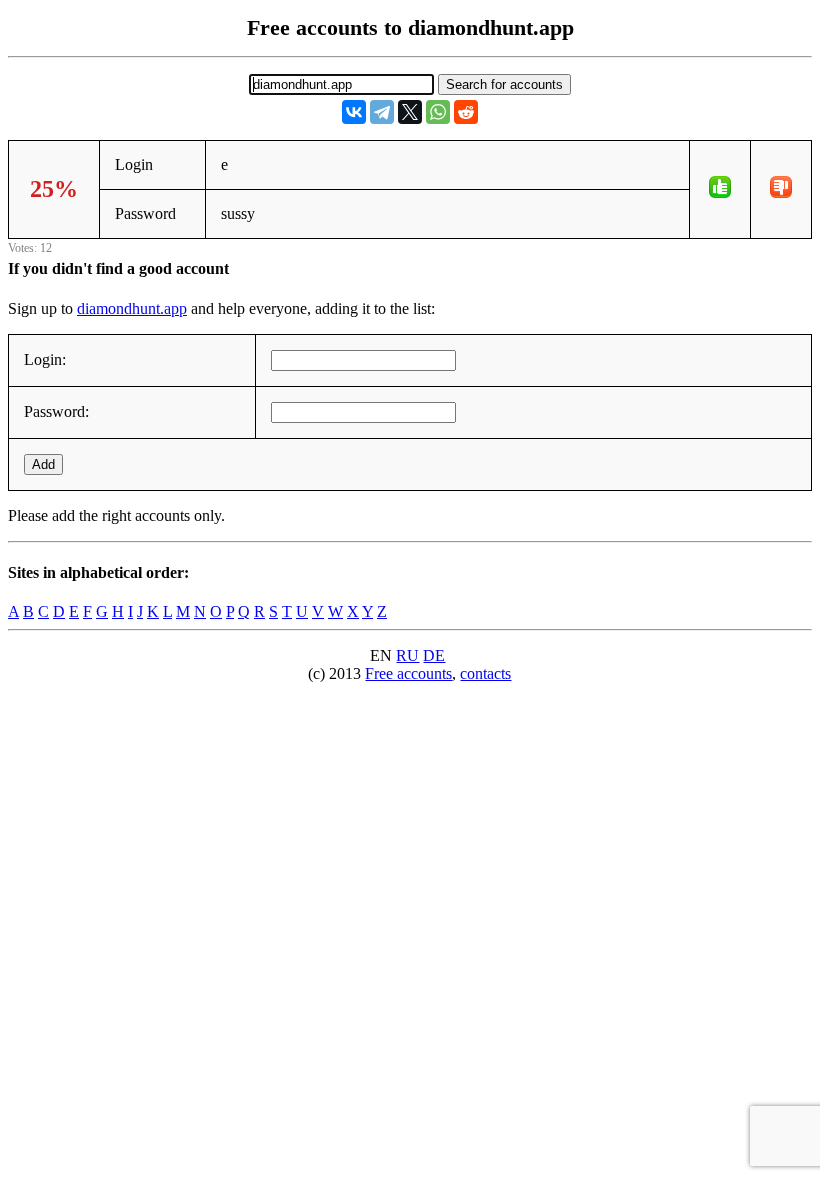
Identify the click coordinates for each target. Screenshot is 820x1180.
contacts (485, 673)
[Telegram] (382, 112)
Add (43, 464)
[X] (410, 112)
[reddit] (466, 112)
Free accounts (408, 673)
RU (407, 655)
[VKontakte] (354, 112)
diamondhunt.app (132, 308)
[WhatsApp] (438, 112)
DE (434, 655)
